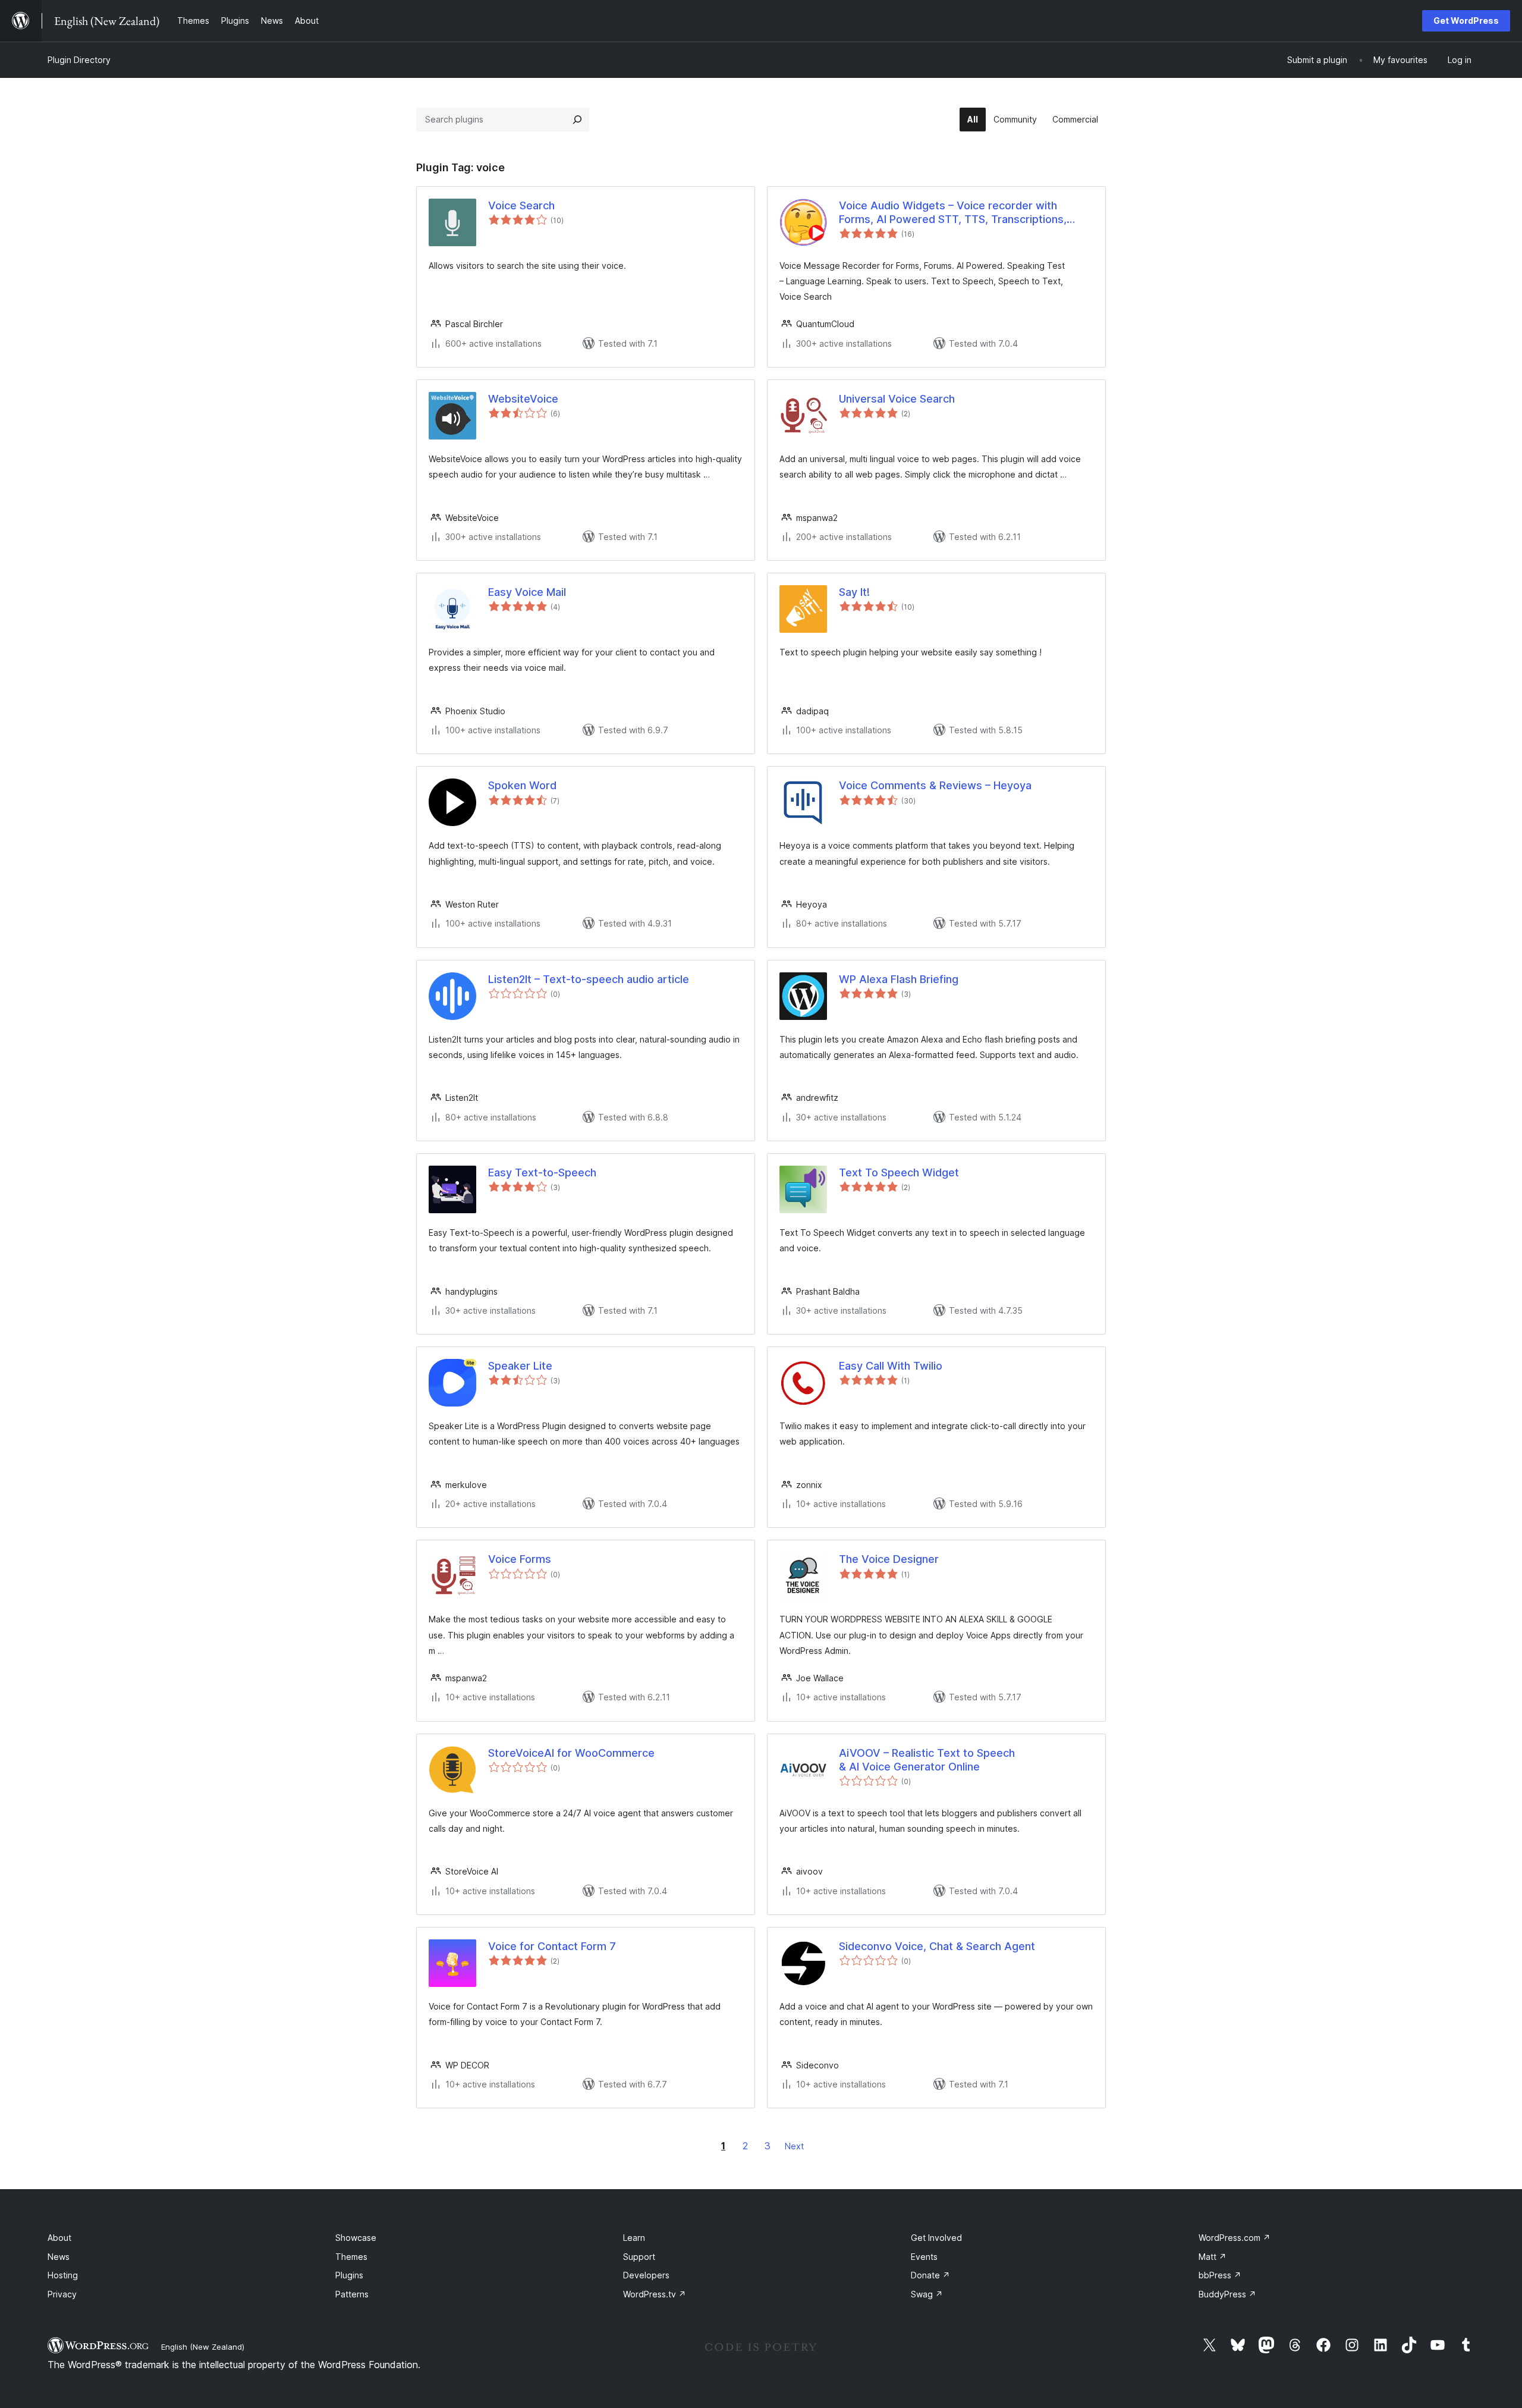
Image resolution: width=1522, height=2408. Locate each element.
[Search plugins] (577, 120)
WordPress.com (1235, 2238)
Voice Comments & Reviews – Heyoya (935, 785)
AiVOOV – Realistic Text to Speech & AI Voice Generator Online (927, 1760)
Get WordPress (1466, 21)
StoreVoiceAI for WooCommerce (571, 1753)
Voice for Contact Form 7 (552, 1946)
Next (794, 2146)
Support (639, 2257)
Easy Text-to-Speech (542, 1172)
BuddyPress (1227, 2294)
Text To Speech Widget (899, 1172)
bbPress (1220, 2275)
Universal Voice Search (897, 399)
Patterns (352, 2294)
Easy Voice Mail (527, 592)
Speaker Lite (520, 1366)
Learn (634, 2238)
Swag (927, 2294)
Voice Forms (520, 1559)
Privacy (62, 2294)
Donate (930, 2275)
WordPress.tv (655, 2294)
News (59, 2257)
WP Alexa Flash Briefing (899, 979)
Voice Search (521, 205)
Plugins (349, 2275)
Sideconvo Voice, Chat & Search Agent (937, 1946)
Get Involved (936, 2238)
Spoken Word (522, 785)
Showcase (356, 2238)
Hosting (63, 2275)
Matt (1213, 2257)
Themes (351, 2257)
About (59, 2238)
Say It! (854, 592)
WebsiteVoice (523, 399)
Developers (646, 2275)
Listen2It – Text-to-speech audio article (589, 979)
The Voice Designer (889, 1559)
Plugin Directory (79, 60)
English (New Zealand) (203, 2347)
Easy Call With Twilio (891, 1366)
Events (924, 2257)
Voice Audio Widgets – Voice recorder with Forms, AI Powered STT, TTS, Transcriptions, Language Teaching (953, 213)
